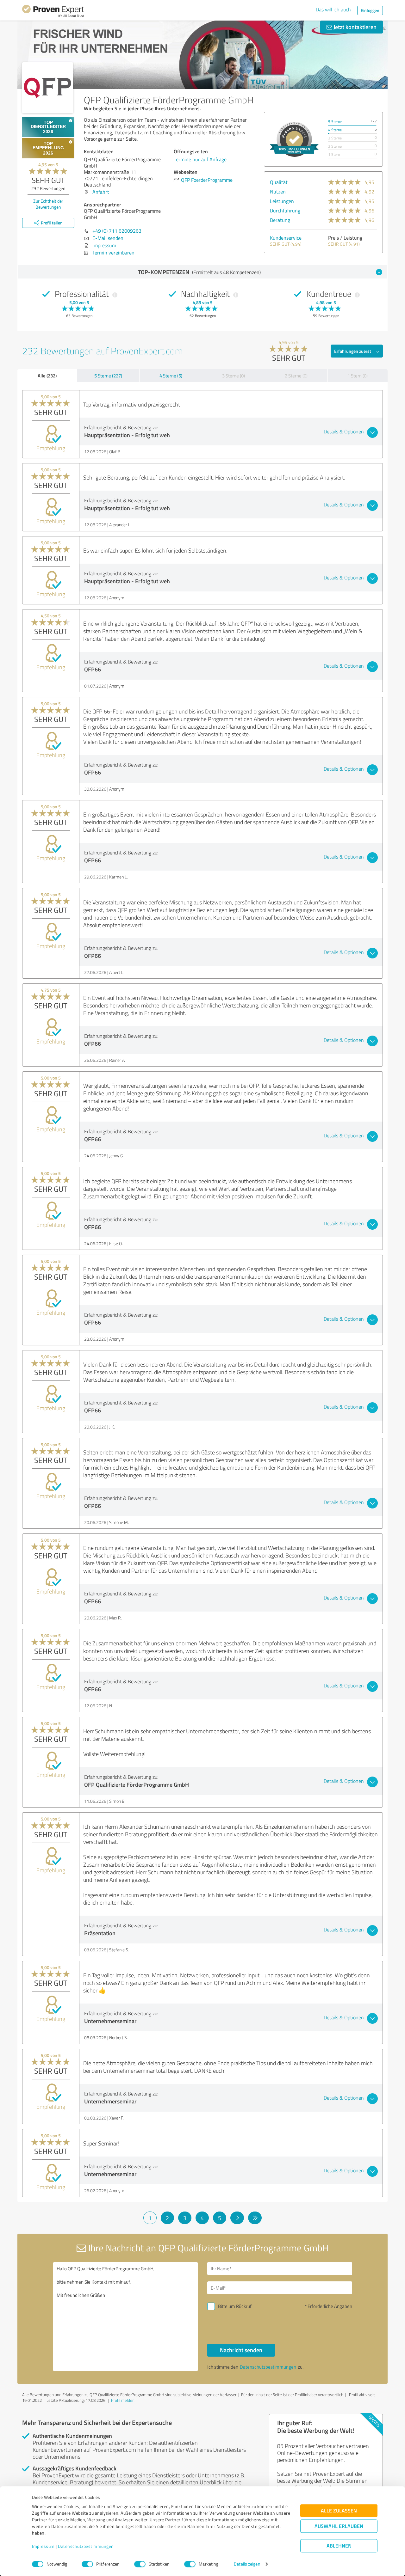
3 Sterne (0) (234, 376)
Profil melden (123, 2400)
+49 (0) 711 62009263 (117, 231)
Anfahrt (101, 192)
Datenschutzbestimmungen (86, 2546)
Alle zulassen (339, 2511)
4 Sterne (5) (171, 376)
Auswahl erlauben (339, 2526)
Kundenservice (286, 238)
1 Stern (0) (358, 376)
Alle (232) (47, 376)
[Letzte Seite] (255, 2218)
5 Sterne (335, 122)
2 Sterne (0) (296, 376)
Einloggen (370, 10)
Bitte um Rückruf (235, 2306)
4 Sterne (335, 130)
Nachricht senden (241, 2350)
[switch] (87, 2564)
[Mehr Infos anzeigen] (294, 139)
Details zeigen (247, 2564)
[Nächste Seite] (237, 2218)
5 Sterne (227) (108, 376)
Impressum (43, 2546)
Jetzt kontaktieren (354, 27)
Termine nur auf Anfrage (200, 159)
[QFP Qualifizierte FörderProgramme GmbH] (48, 88)
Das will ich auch (333, 9)
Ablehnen (339, 2546)
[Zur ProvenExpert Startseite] (53, 12)
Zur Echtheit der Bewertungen (48, 204)
